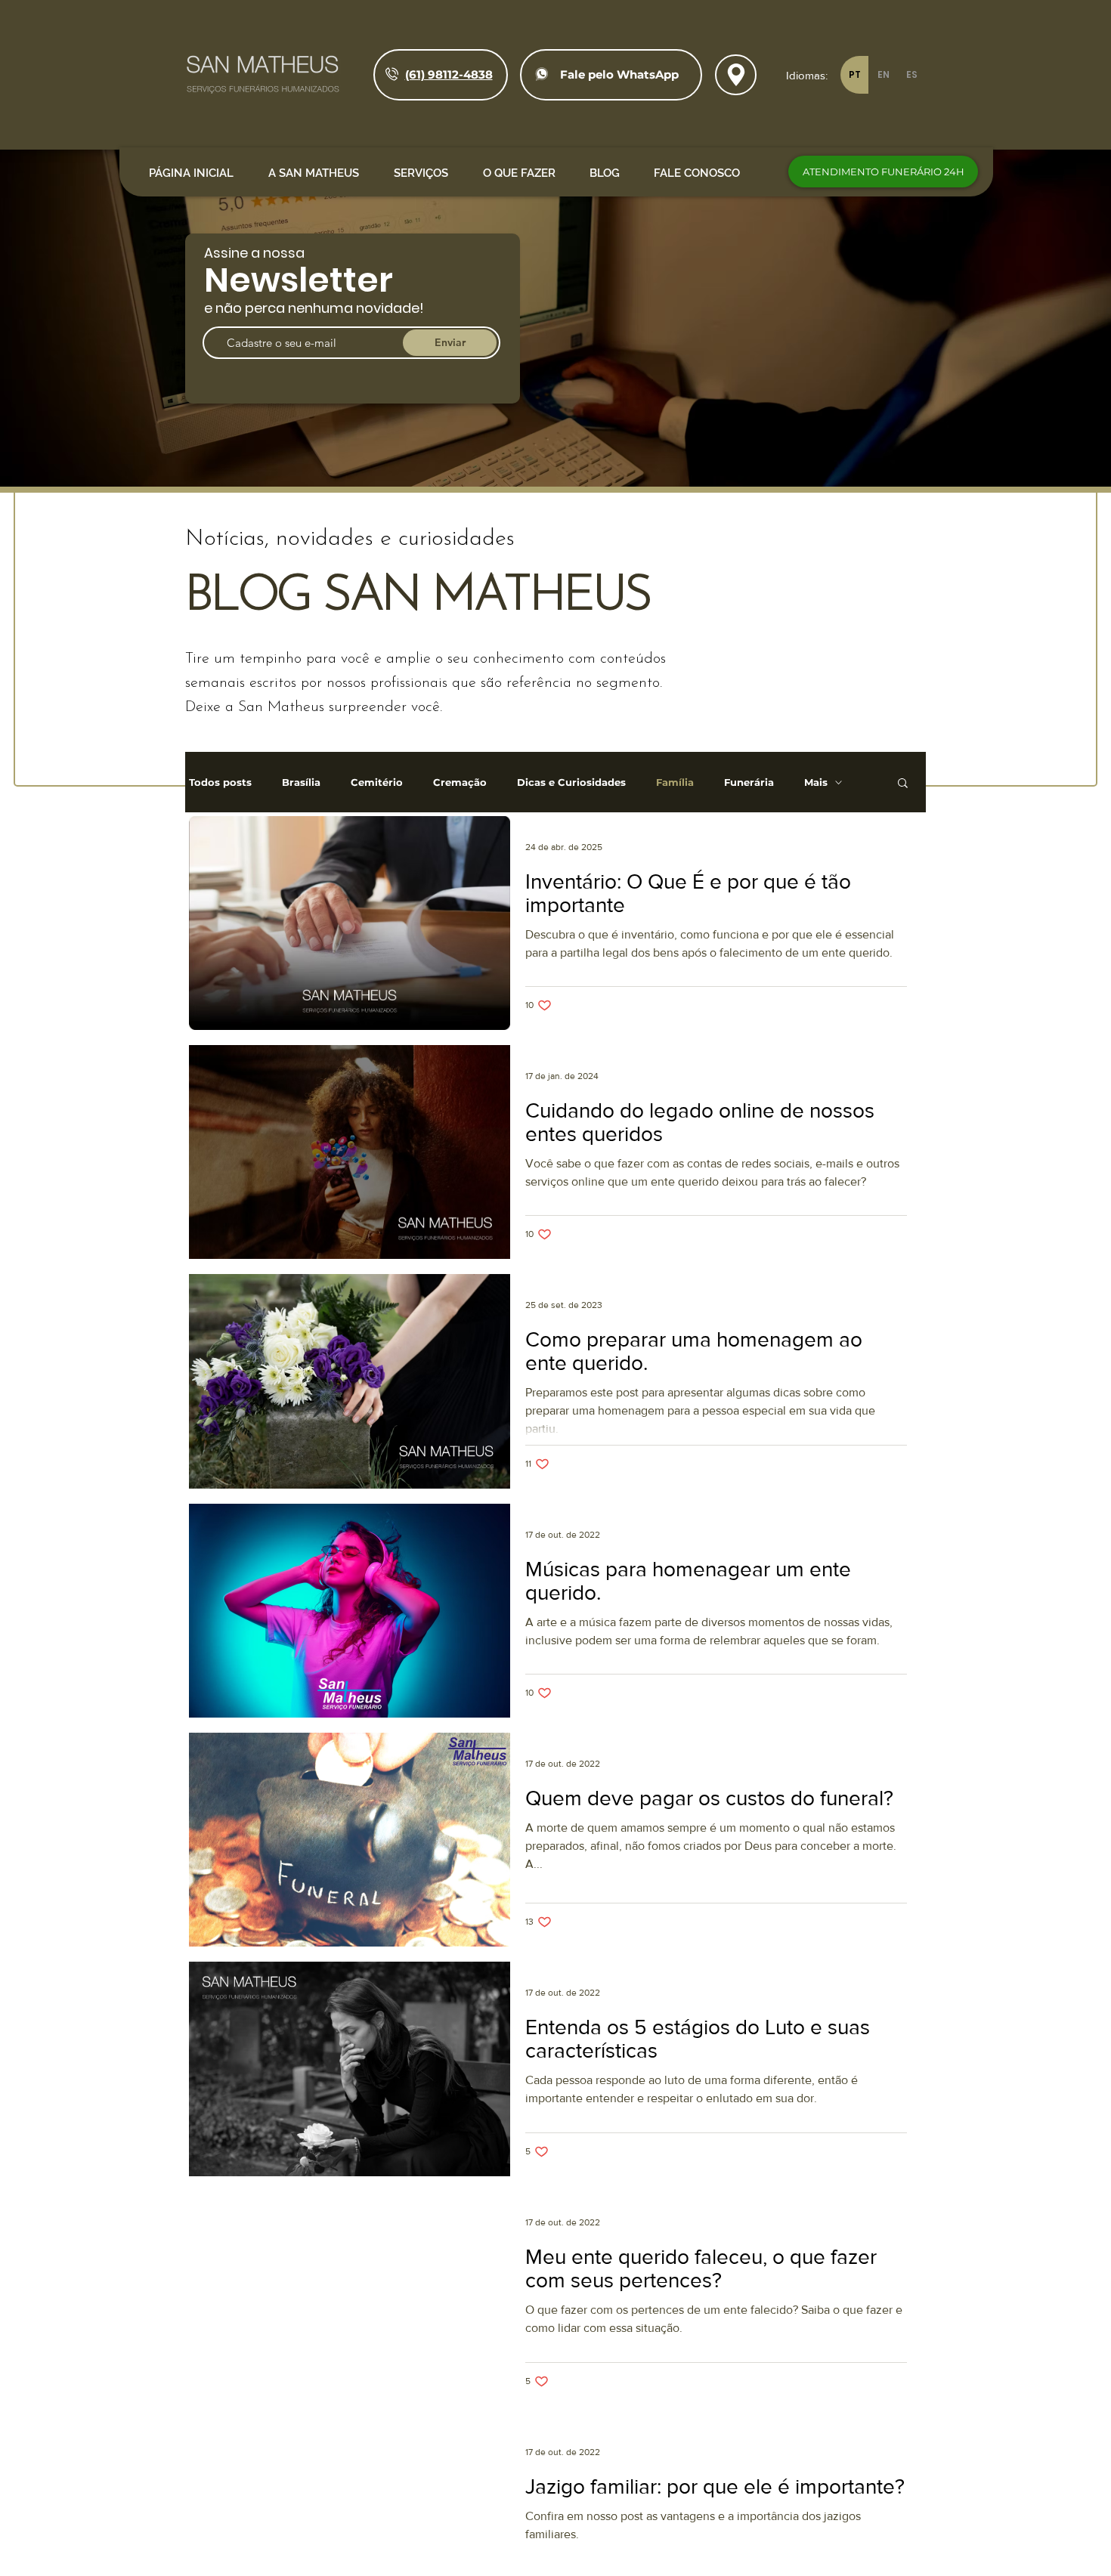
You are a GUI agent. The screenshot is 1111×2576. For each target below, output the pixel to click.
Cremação (460, 782)
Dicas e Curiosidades (571, 782)
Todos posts (220, 782)
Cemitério (377, 782)
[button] (903, 784)
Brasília (301, 782)
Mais (816, 782)
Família (675, 782)
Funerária (749, 782)
